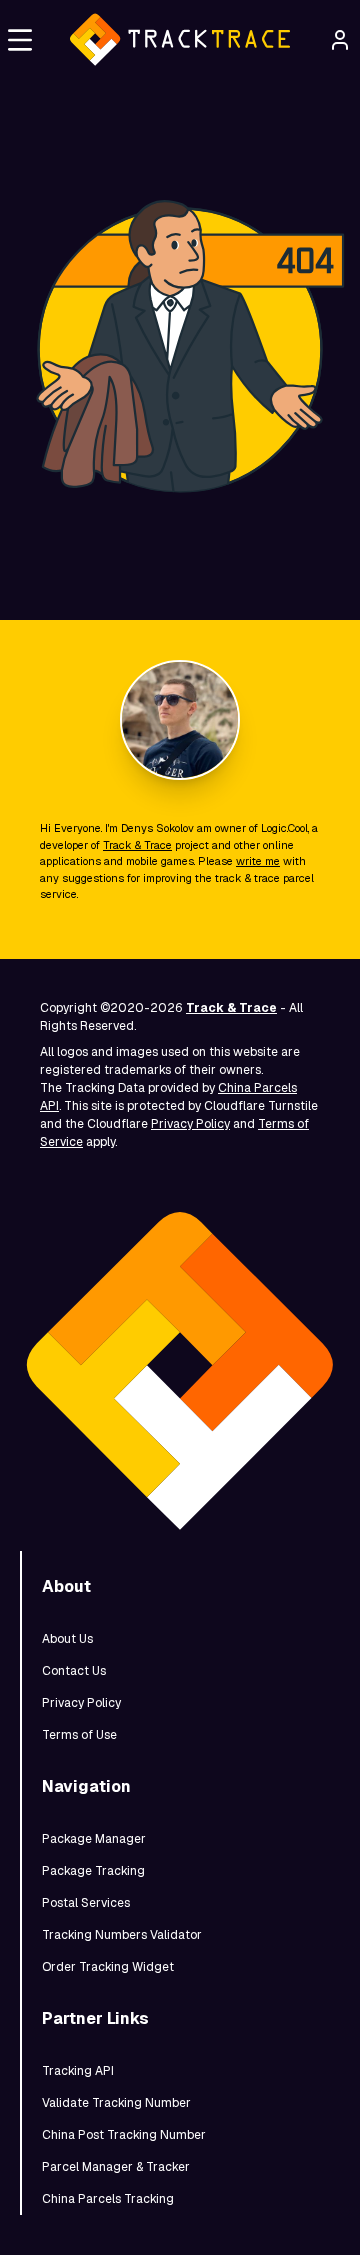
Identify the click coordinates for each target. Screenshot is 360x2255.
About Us (67, 1639)
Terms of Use (79, 1735)
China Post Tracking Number (124, 2135)
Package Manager (94, 1839)
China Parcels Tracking (108, 2199)
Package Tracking (93, 1871)
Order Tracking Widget (108, 1967)
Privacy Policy (190, 1124)
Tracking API (78, 2071)
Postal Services (86, 1903)
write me (258, 861)
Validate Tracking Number (116, 2103)
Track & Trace (137, 845)
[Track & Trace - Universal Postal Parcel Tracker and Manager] (180, 40)
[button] (20, 40)
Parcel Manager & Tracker (116, 2167)
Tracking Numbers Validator (122, 1935)
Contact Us (74, 1671)
